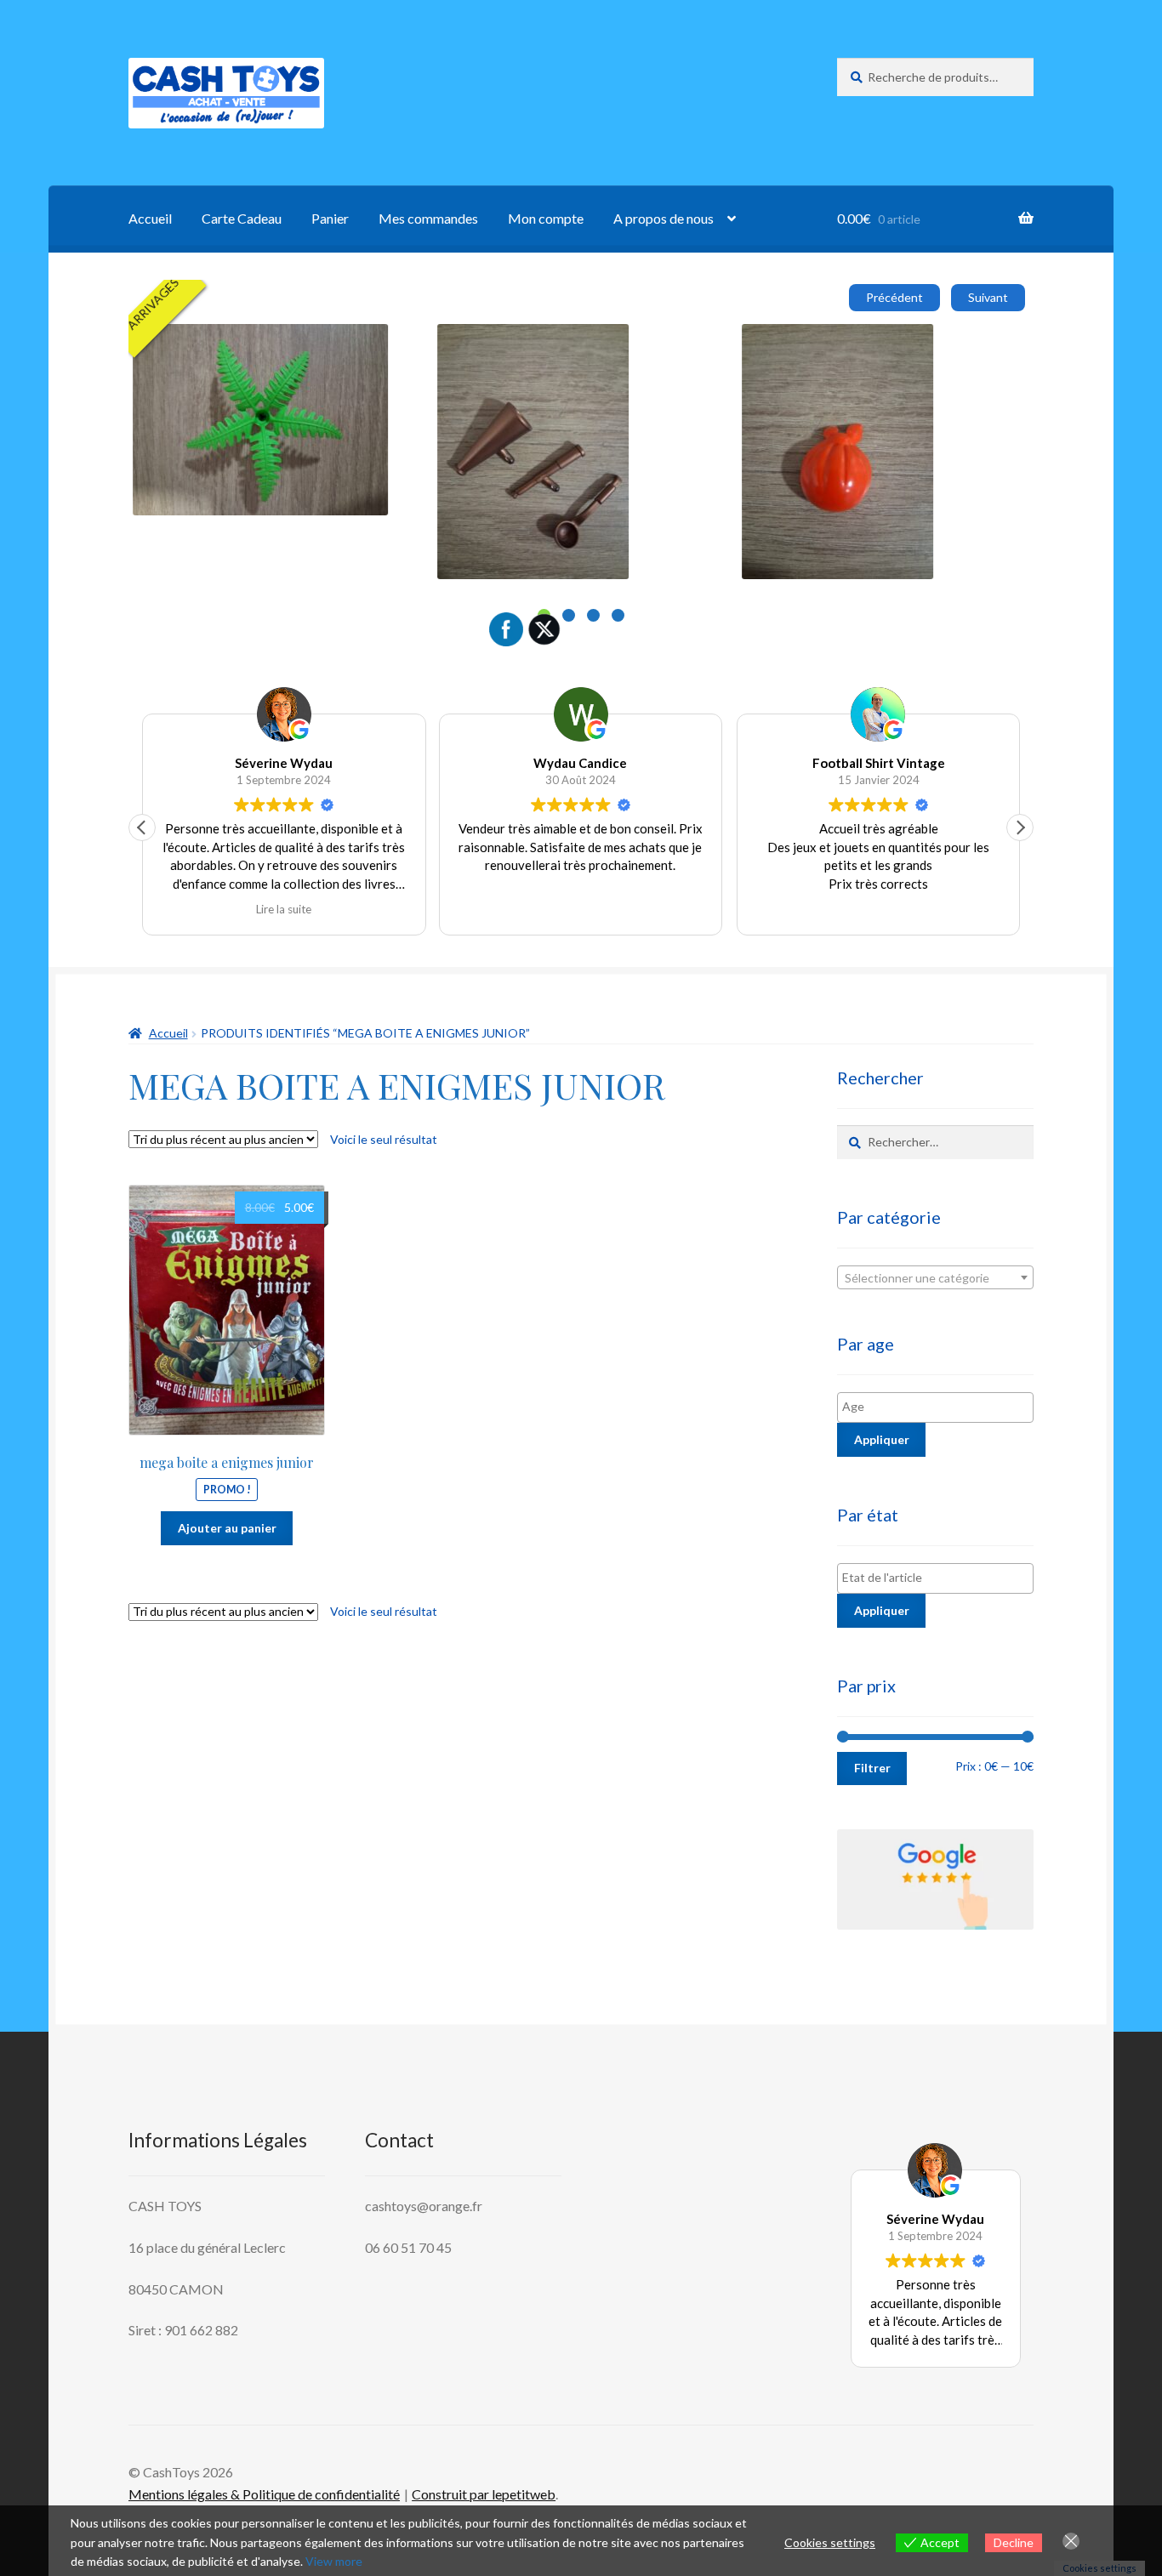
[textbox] (935, 1278)
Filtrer (872, 1768)
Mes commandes (428, 218)
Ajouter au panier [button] (402, 440)
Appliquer (882, 1439)
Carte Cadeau (242, 218)
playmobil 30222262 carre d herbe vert (450, 343)
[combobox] (935, 1277)
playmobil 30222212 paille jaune (735, 343)
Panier (330, 218)
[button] (1020, 827)
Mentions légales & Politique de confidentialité (264, 2494)
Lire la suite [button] (284, 909)
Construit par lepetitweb (484, 2494)
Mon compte (546, 218)
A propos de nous (664, 218)
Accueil (150, 218)
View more (334, 2561)
